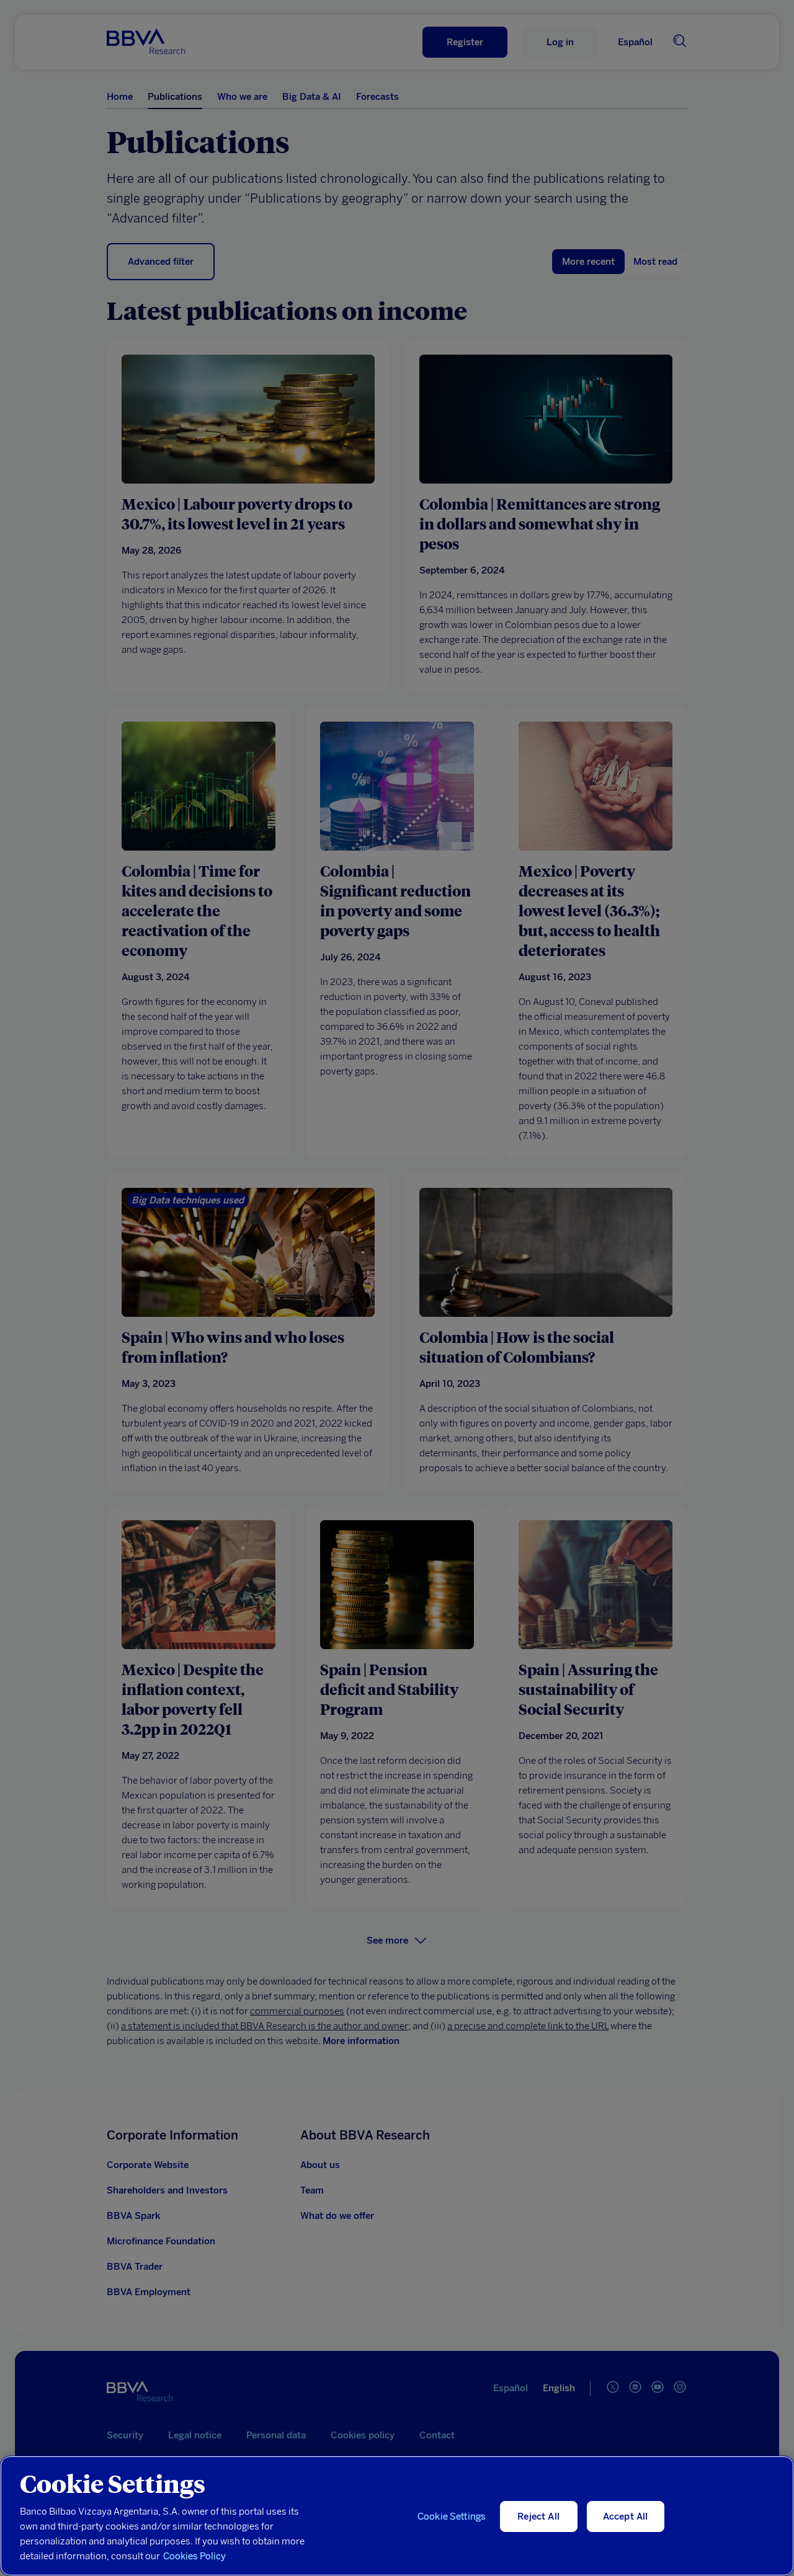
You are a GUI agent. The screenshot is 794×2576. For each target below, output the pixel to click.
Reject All (538, 2516)
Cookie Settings (452, 2516)
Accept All (626, 2516)
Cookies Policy (194, 2556)
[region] (397, 2516)
